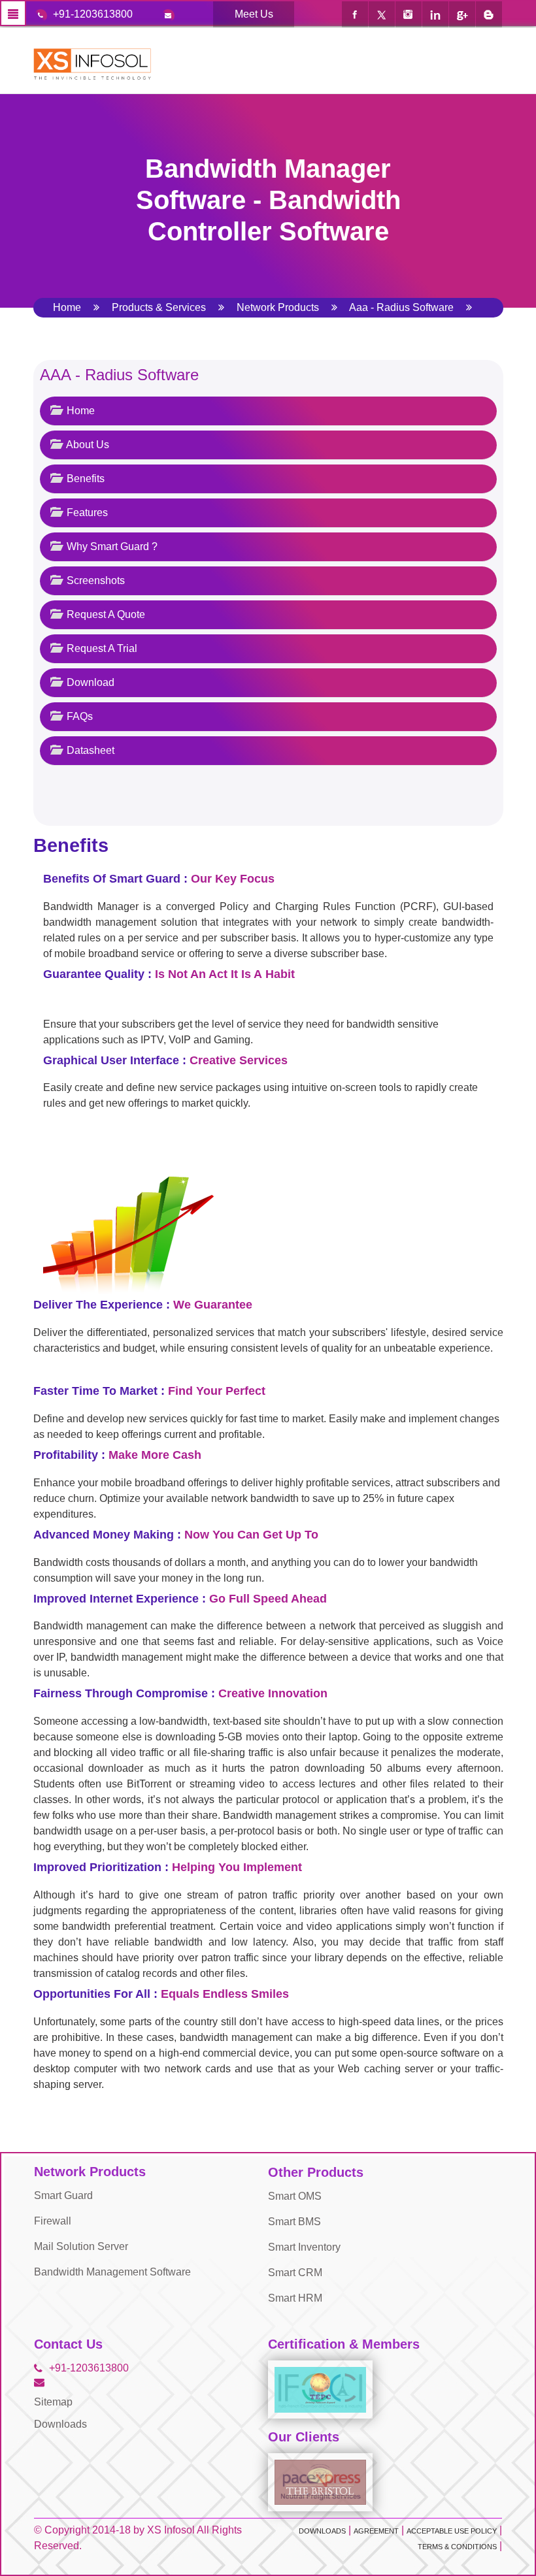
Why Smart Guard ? (111, 546)
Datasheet (89, 750)
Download (89, 682)
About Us (87, 445)
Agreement (376, 2531)
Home (67, 307)
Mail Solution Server (81, 2246)
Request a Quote (105, 614)
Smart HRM (295, 2298)
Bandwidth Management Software (112, 2272)
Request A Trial (101, 648)
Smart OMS (295, 2196)
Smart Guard (63, 2195)
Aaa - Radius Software (401, 307)
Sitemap (53, 2402)
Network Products (278, 307)
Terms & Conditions (457, 2547)
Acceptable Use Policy (452, 2531)
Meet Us (254, 14)
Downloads (60, 2424)
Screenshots (94, 580)
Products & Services (159, 307)
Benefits (84, 479)
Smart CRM (295, 2273)
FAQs (78, 716)
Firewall (53, 2221)
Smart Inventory (304, 2247)
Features (86, 513)
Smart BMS (294, 2222)
